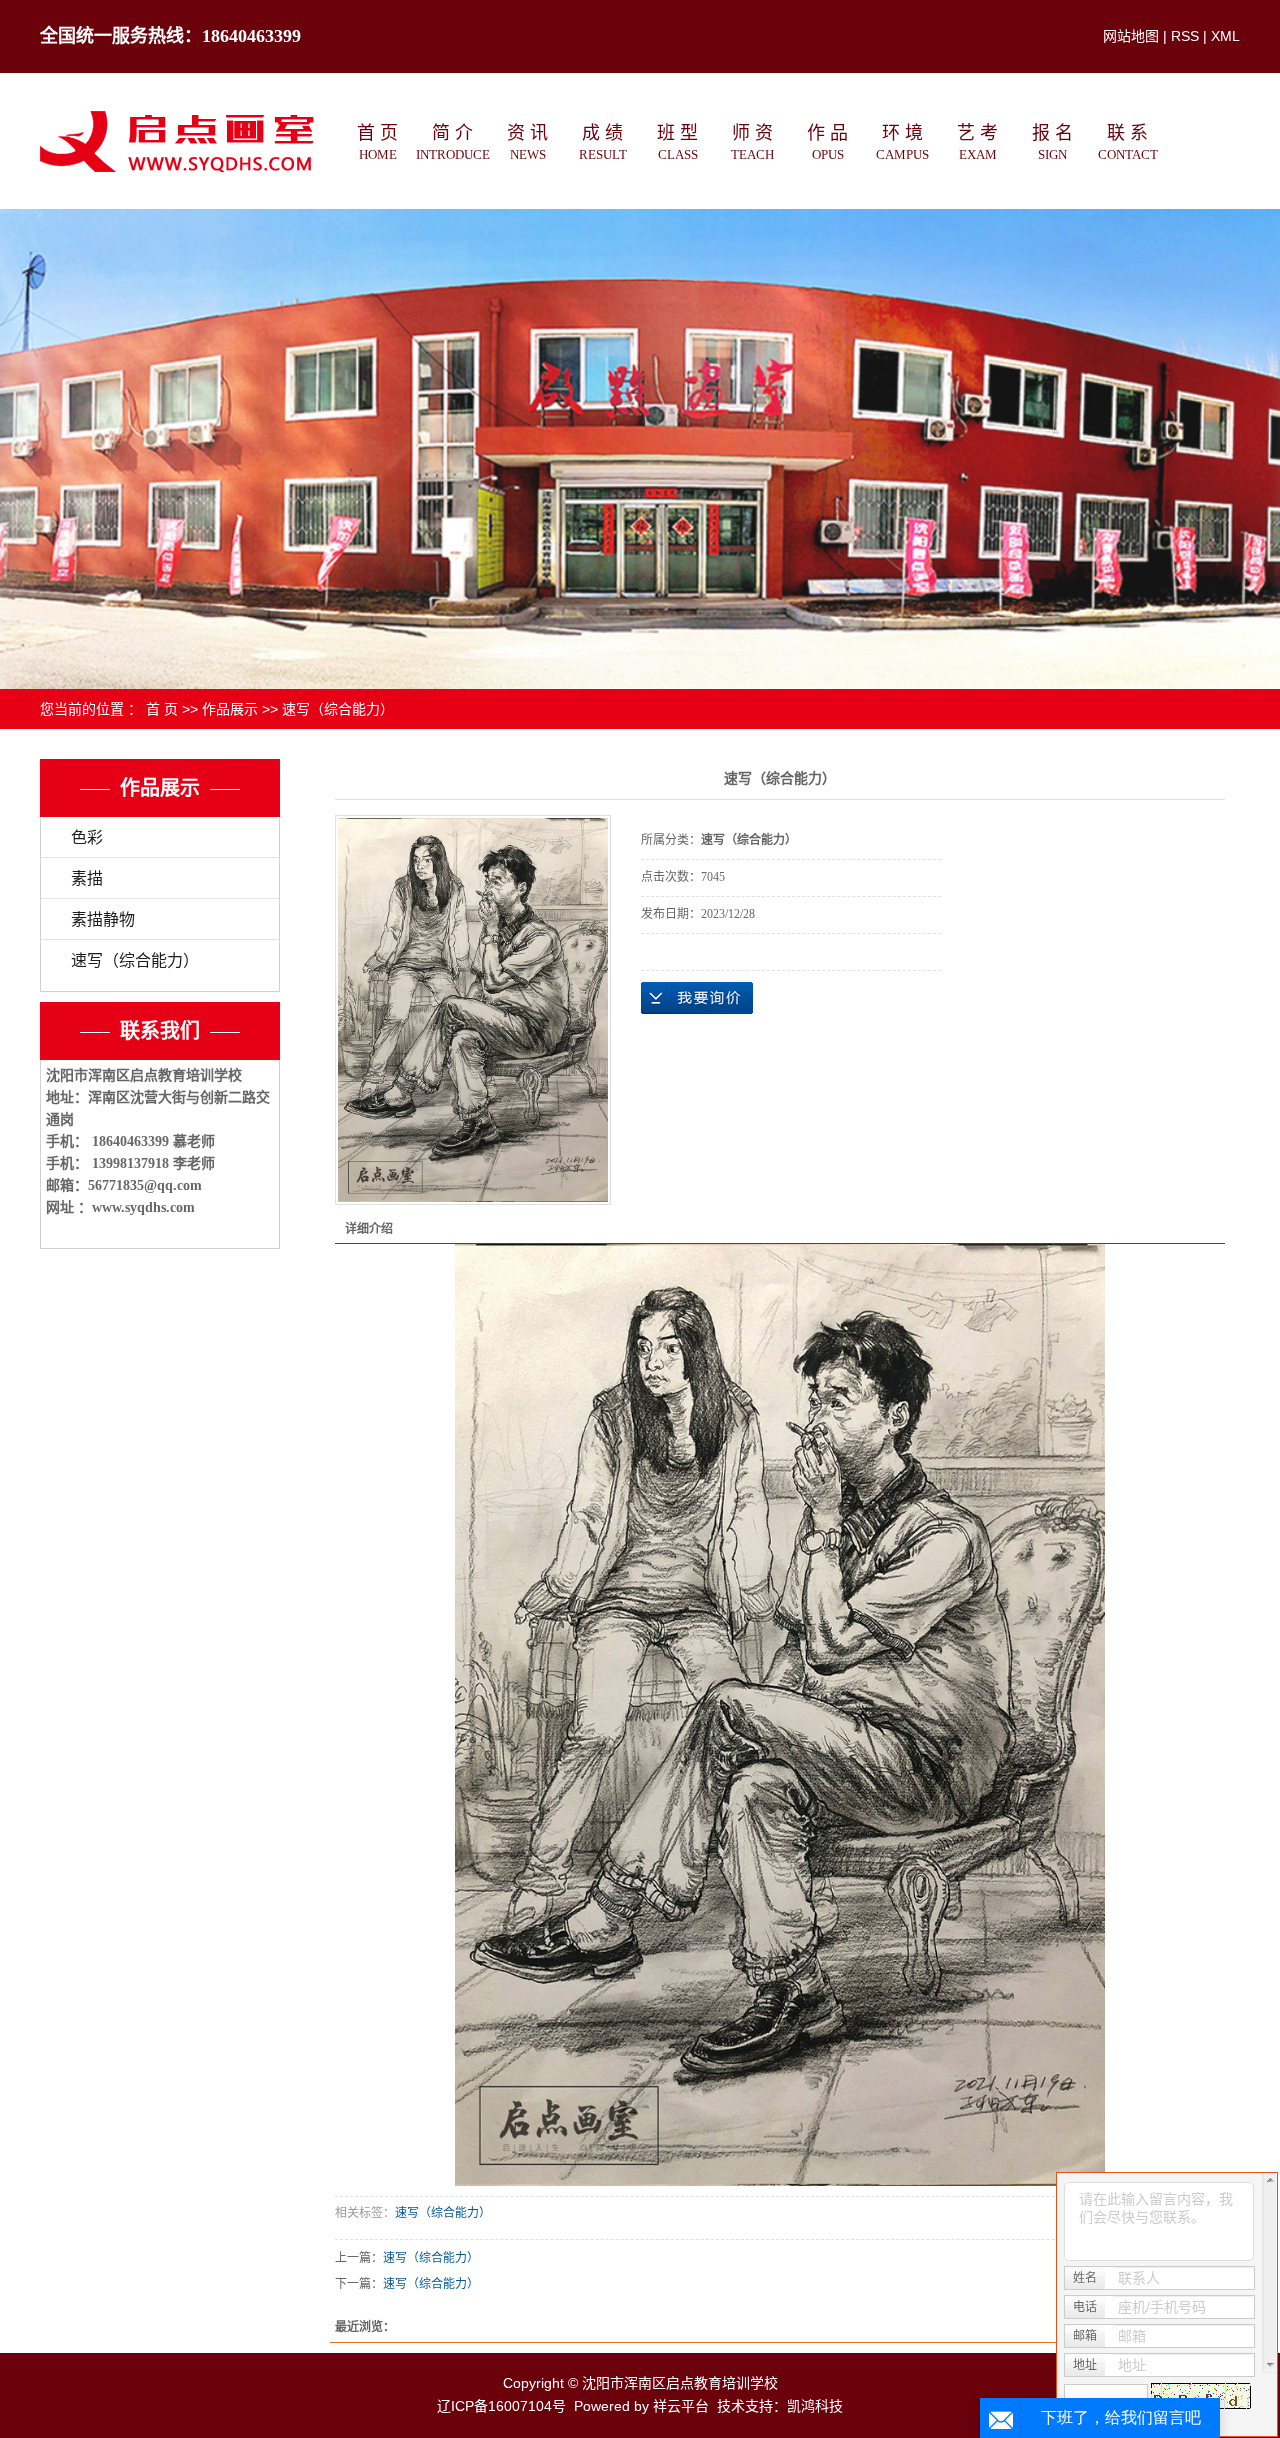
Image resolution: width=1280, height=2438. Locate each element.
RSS (1185, 36)
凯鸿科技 (815, 2406)
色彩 (87, 837)
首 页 (162, 709)
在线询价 (697, 998)
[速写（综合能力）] (473, 1010)
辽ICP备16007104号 (501, 2406)
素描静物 (103, 919)
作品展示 (230, 709)
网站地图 (1131, 36)
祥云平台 (681, 2406)
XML (1225, 36)
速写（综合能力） (338, 709)
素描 (87, 878)
